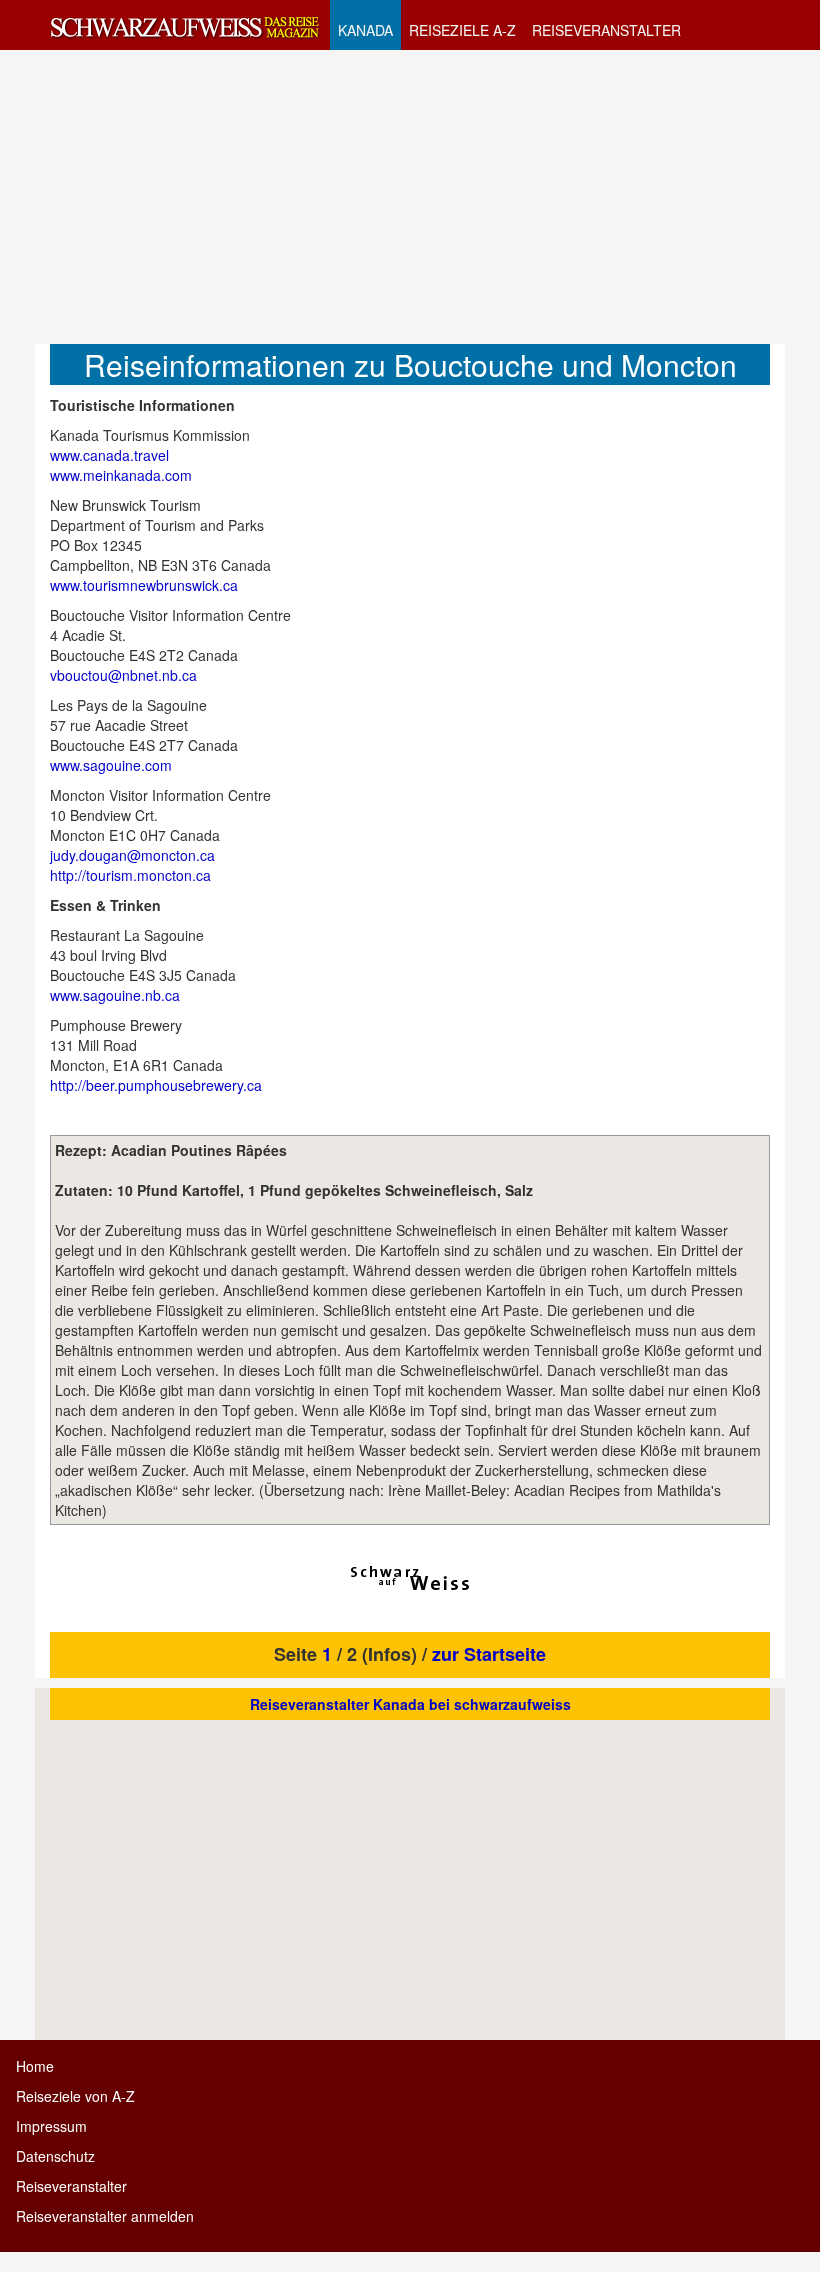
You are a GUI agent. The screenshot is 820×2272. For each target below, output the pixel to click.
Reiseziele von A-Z (75, 2096)
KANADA (365, 30)
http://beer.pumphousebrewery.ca (156, 1085)
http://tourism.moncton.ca (130, 875)
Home (35, 2066)
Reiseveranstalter (71, 2186)
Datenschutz (55, 2156)
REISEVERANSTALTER (606, 30)
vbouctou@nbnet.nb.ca (123, 675)
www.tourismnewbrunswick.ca (144, 585)
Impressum (51, 2126)
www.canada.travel (109, 455)
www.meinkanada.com (121, 475)
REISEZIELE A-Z (462, 30)
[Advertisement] (410, 196)
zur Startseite (489, 1654)
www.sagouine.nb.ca (115, 995)
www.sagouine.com (111, 765)
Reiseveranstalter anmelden (105, 2216)
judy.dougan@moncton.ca (132, 855)
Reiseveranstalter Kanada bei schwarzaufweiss (410, 1704)
